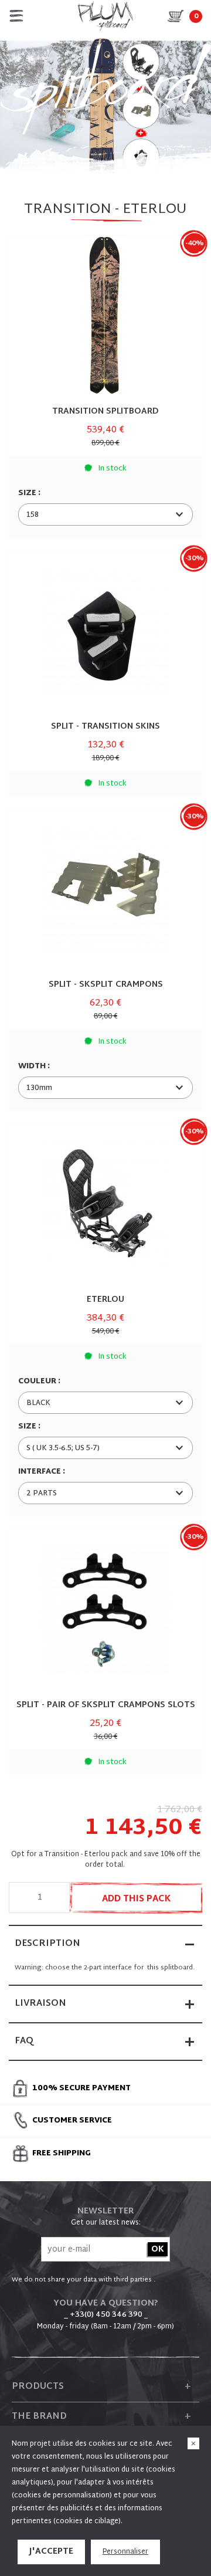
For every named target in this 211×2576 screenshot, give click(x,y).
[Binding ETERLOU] (105, 1204)
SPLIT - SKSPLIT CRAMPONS (106, 985)
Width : (35, 1067)
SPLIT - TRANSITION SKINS (105, 727)
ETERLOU (105, 1300)
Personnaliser (125, 2552)
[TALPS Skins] (105, 631)
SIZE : (30, 493)
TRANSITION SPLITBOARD (105, 412)
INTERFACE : (42, 1472)
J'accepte (51, 2552)
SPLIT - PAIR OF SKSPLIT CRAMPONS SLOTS (106, 1705)
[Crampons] (105, 889)
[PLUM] (105, 16)
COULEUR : (40, 1382)
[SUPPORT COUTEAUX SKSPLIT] (105, 1609)
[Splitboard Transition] (105, 316)
